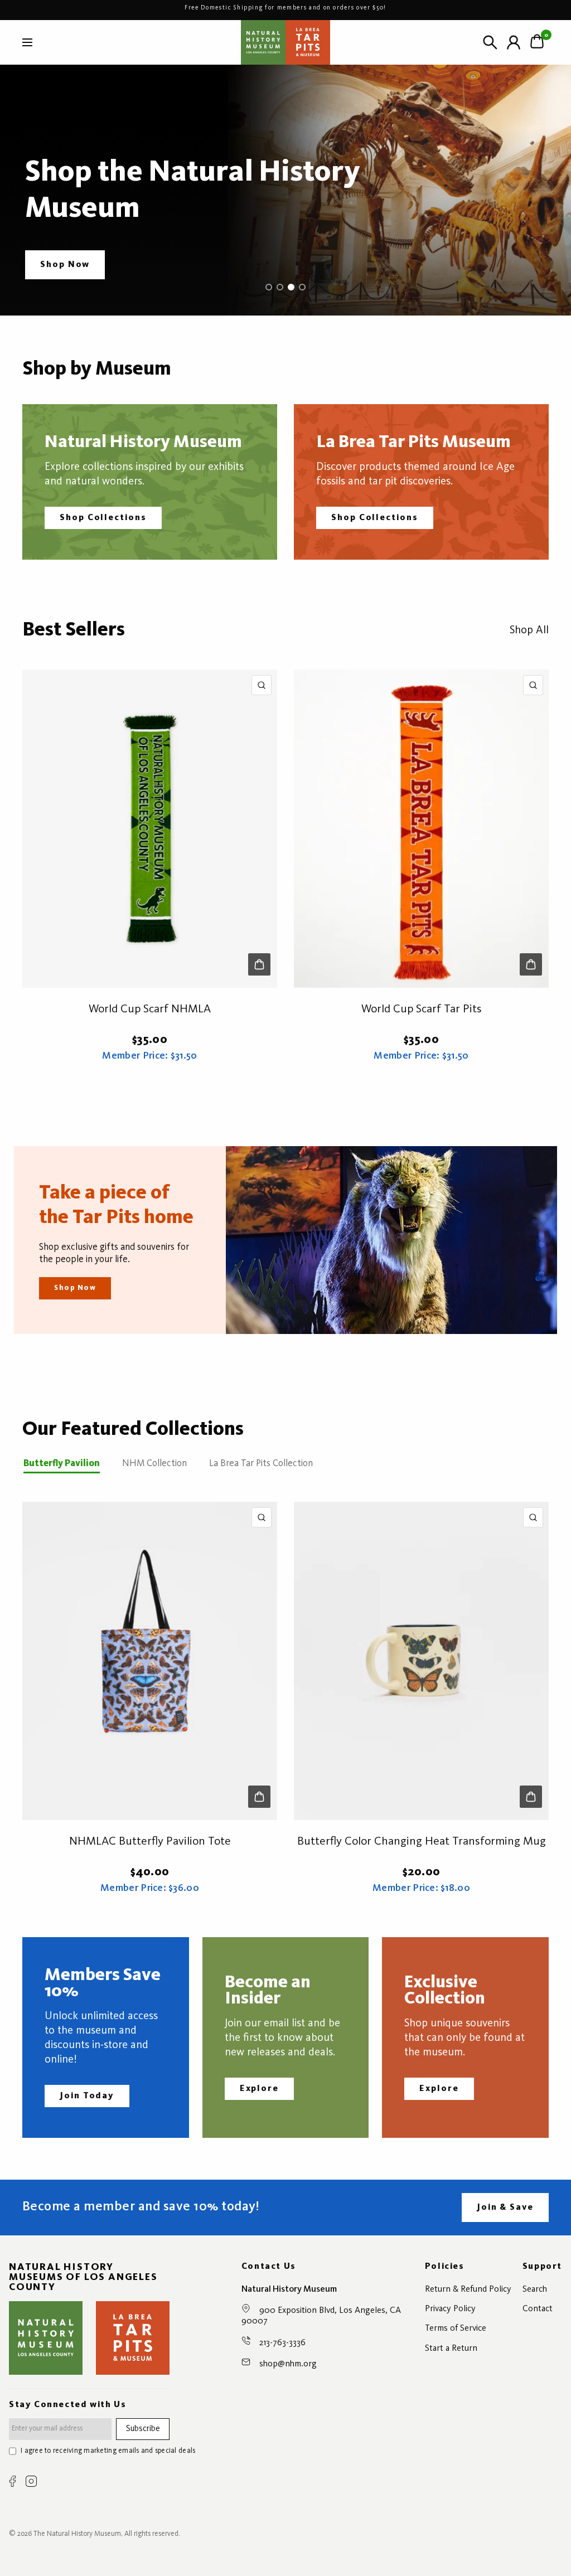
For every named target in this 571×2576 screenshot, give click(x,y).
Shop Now (75, 1288)
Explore (259, 2089)
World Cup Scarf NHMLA (150, 1009)
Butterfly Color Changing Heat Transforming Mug (422, 1842)
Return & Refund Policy (468, 2289)
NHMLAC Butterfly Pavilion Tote (150, 1842)
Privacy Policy (450, 2309)
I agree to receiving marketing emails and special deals (108, 2451)
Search (535, 2289)
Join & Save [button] (505, 2208)
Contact (538, 2309)
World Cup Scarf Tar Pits (422, 1009)
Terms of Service (456, 2328)
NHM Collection (154, 1464)
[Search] (490, 42)
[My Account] (514, 42)
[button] (65, 265)
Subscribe (143, 2429)
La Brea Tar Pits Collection (261, 1464)
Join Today (87, 2096)
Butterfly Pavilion (62, 1464)
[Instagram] (31, 2481)
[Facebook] (13, 2481)
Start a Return (451, 2349)
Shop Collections (103, 518)
